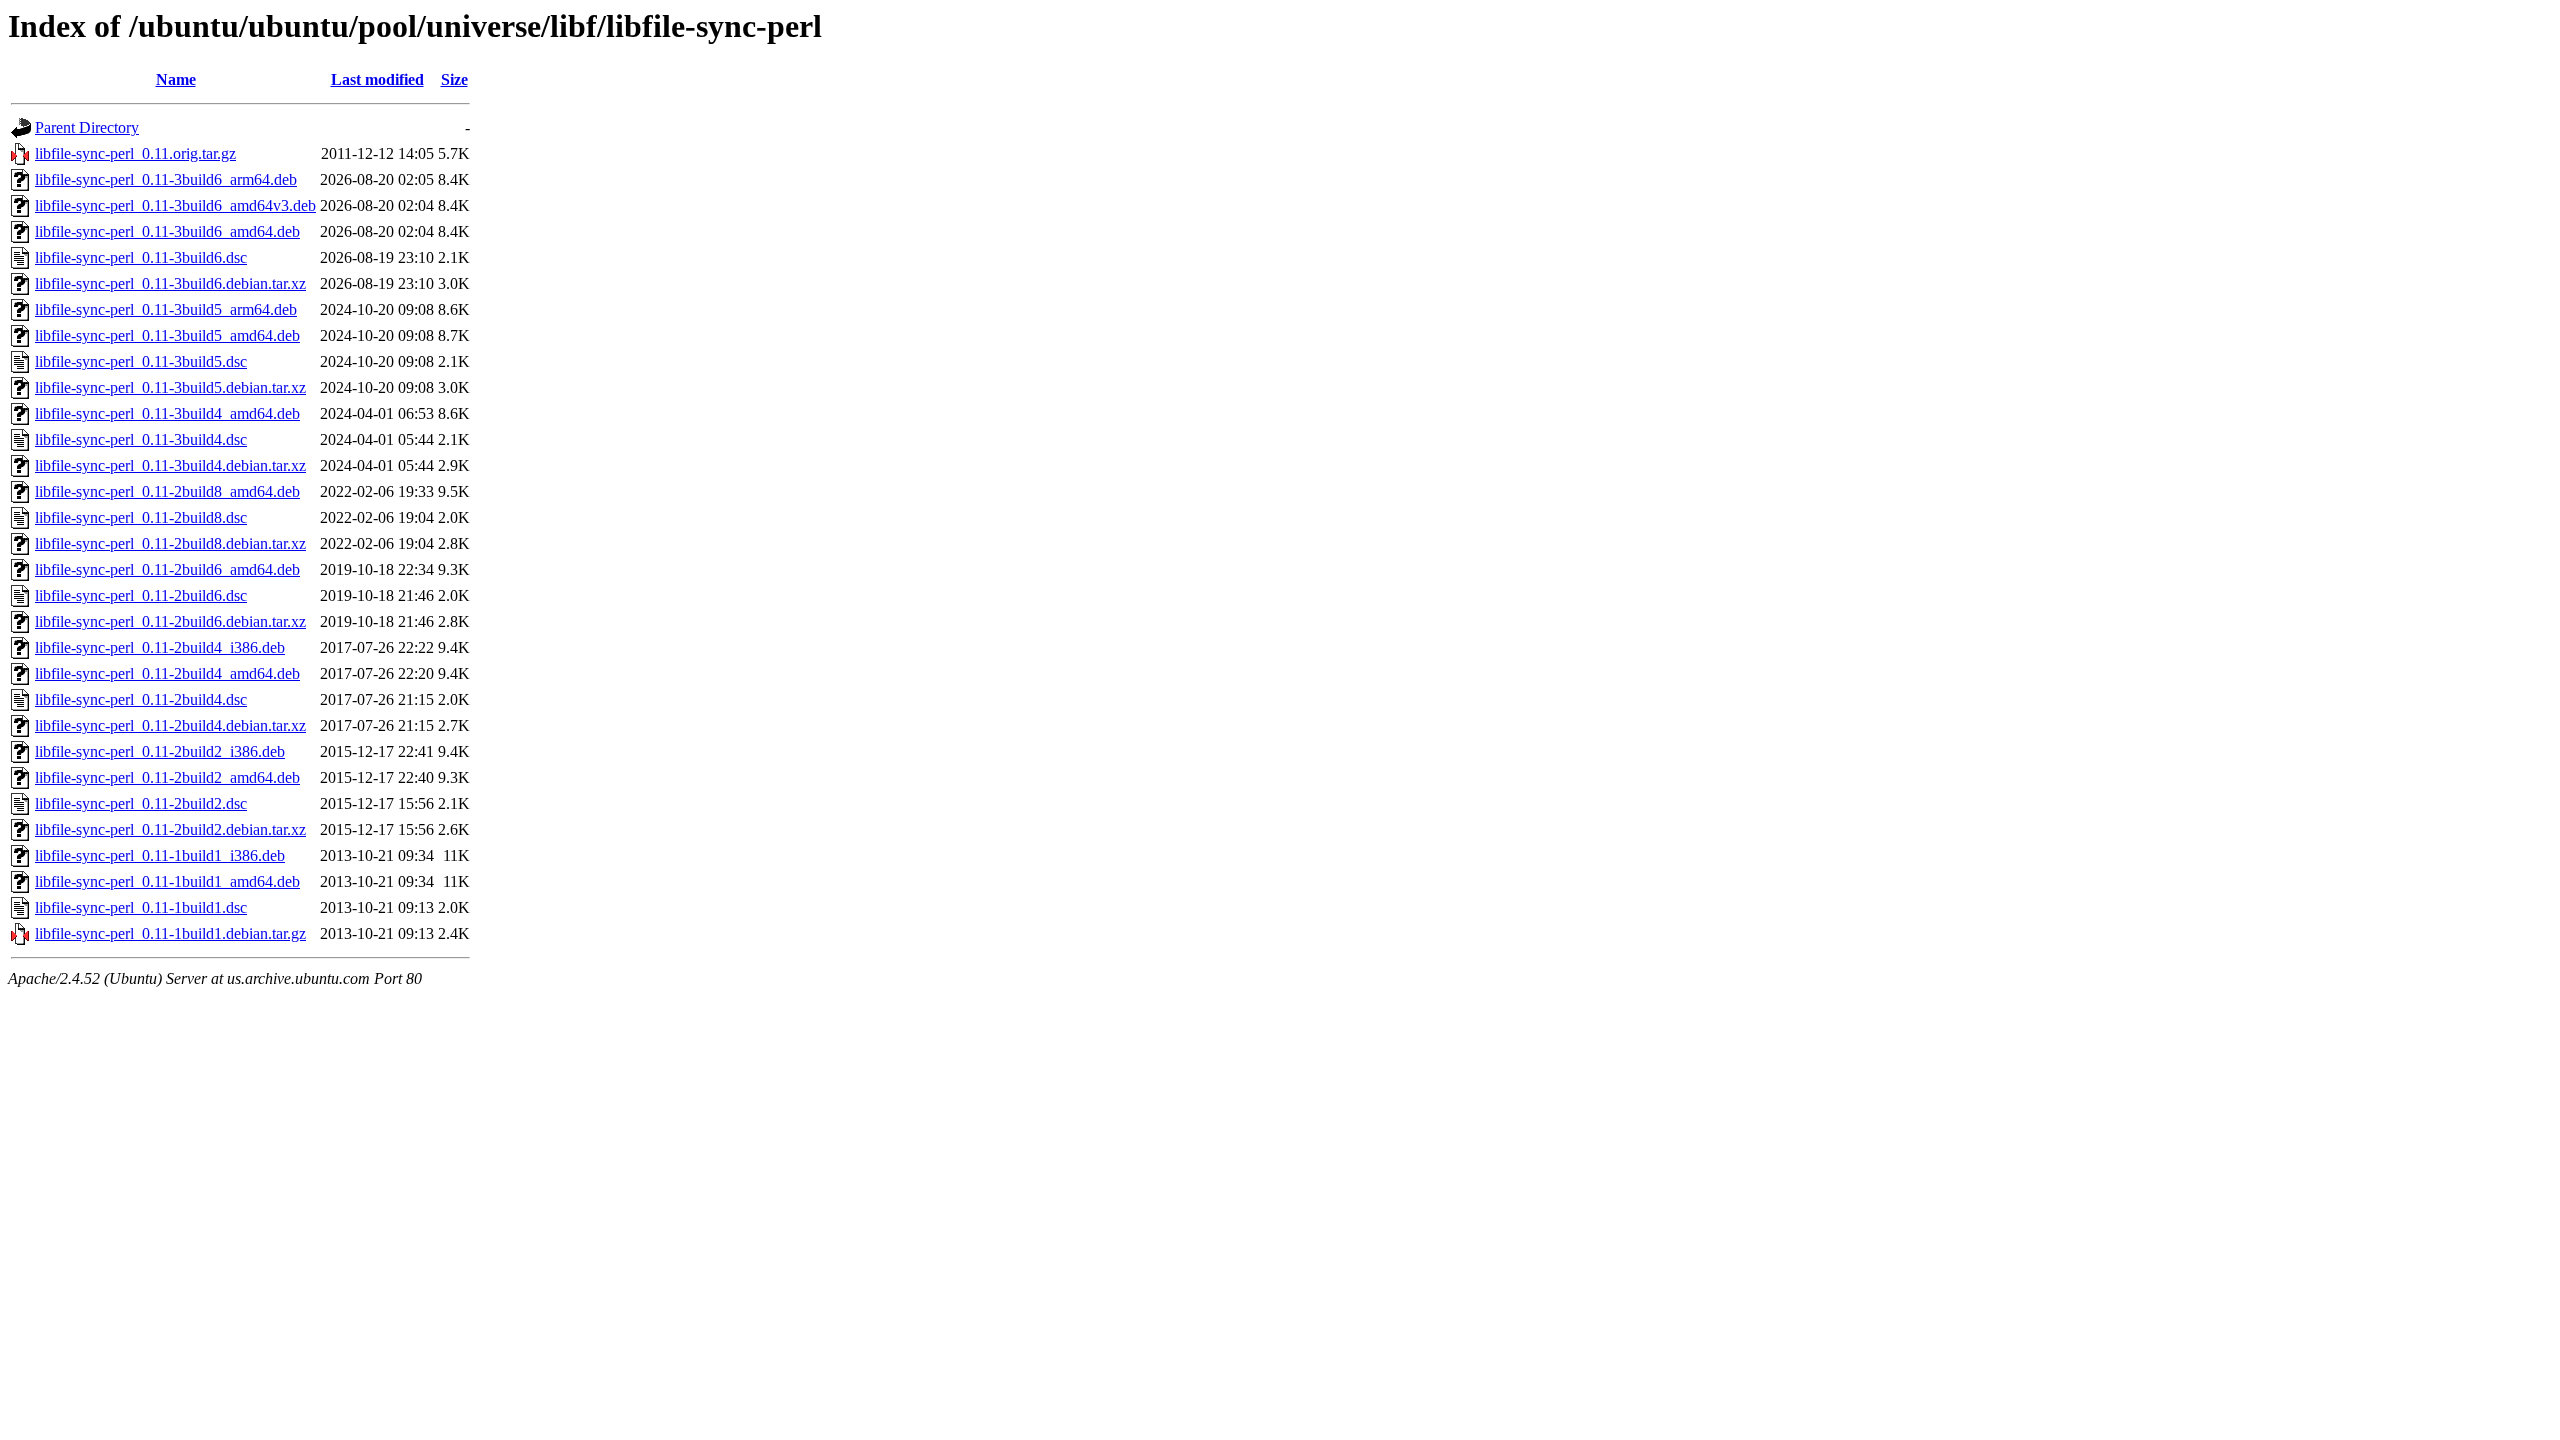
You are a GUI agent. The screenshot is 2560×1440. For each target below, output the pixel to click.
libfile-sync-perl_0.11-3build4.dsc (141, 439)
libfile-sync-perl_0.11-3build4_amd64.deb (167, 413)
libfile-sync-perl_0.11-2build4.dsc (141, 699)
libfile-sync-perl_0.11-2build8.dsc (141, 517)
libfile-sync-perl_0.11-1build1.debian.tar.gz (170, 933)
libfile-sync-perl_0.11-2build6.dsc (141, 595)
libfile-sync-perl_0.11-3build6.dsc (141, 257)
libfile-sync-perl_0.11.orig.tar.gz (135, 153)
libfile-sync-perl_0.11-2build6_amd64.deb (167, 569)
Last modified (377, 79)
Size (454, 79)
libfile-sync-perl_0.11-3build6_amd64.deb (167, 231)
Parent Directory (87, 127)
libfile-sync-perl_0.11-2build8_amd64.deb (167, 491)
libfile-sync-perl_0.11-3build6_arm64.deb (166, 179)
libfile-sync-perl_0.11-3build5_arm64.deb (166, 309)
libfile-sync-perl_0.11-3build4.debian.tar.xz (170, 465)
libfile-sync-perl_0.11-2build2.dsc (141, 803)
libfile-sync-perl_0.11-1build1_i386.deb (160, 855)
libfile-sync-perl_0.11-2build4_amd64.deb (167, 673)
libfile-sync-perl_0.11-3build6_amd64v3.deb (175, 205)
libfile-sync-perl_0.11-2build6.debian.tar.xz (170, 621)
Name (176, 79)
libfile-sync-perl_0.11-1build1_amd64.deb (167, 881)
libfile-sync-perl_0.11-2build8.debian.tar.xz (170, 543)
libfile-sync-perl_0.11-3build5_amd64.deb (167, 335)
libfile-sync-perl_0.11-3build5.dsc (141, 361)
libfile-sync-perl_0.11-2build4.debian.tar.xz (170, 725)
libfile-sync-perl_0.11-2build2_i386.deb (160, 751)
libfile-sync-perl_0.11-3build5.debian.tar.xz (170, 387)
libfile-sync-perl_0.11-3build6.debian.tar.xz (170, 283)
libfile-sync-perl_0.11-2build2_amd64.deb (167, 777)
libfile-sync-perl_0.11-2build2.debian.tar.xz (170, 829)
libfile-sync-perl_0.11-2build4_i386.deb (160, 647)
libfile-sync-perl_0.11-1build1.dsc (141, 907)
